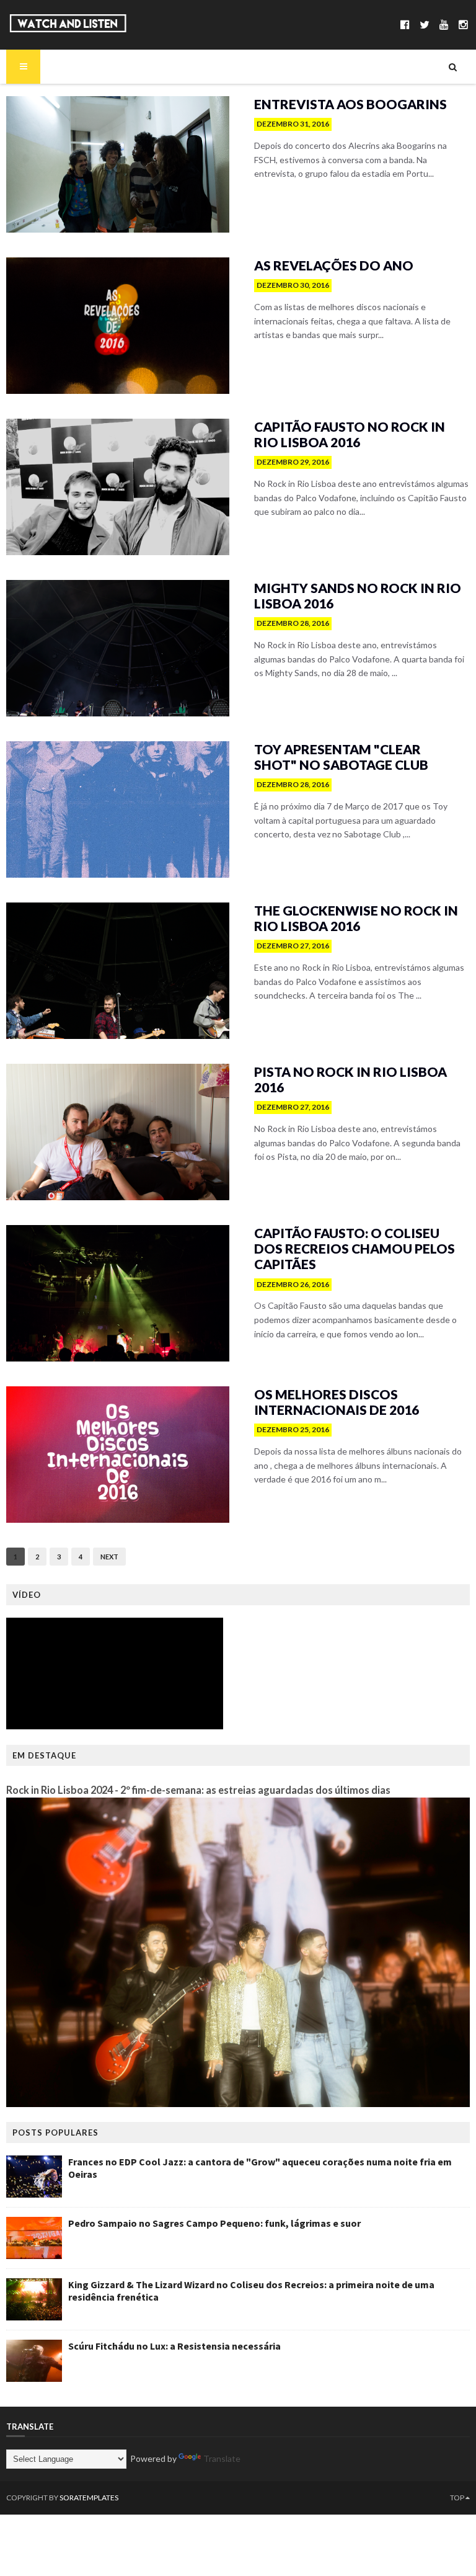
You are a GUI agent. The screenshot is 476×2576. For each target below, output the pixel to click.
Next (109, 1557)
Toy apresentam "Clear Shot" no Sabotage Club (341, 757)
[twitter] (425, 25)
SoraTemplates (89, 2498)
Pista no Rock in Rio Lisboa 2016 (350, 1079)
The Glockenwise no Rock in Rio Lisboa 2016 (356, 918)
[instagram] (463, 25)
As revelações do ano (334, 265)
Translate (222, 2458)
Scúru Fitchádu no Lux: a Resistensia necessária (174, 2346)
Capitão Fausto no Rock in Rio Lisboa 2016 (350, 434)
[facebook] (405, 25)
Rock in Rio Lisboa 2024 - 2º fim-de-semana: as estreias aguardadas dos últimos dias (198, 1790)
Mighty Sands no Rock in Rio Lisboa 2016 (358, 595)
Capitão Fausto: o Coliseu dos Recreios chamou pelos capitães (355, 1248)
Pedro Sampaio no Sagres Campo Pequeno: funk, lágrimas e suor (214, 2223)
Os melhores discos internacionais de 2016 (337, 1402)
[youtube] (444, 25)
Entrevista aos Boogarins (350, 104)
